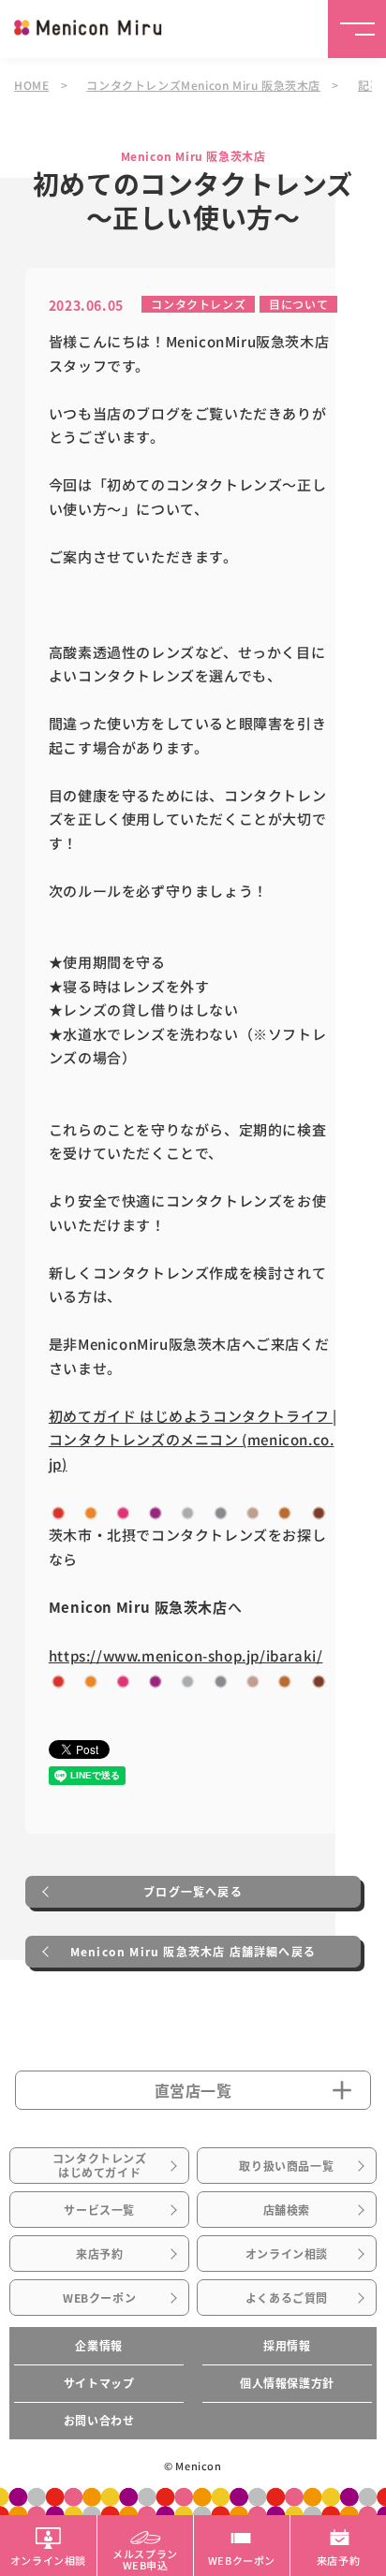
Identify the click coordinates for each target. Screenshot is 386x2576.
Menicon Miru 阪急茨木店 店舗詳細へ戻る (193, 1952)
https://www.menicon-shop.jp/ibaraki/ (186, 1655)
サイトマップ (99, 2383)
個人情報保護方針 (287, 2383)
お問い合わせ (99, 2421)
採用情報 (287, 2346)
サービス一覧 (99, 2210)
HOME (31, 85)
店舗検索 (287, 2210)
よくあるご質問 (287, 2298)
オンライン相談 (287, 2254)
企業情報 (98, 2346)
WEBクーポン (99, 2298)
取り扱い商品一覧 (286, 2166)
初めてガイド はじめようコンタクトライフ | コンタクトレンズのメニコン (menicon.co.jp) (193, 1440)
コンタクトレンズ (198, 304)
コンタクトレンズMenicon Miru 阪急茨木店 (203, 85)
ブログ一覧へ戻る (193, 1892)
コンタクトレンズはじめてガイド (100, 2165)
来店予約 (99, 2254)
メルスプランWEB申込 (145, 2558)
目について (298, 304)
